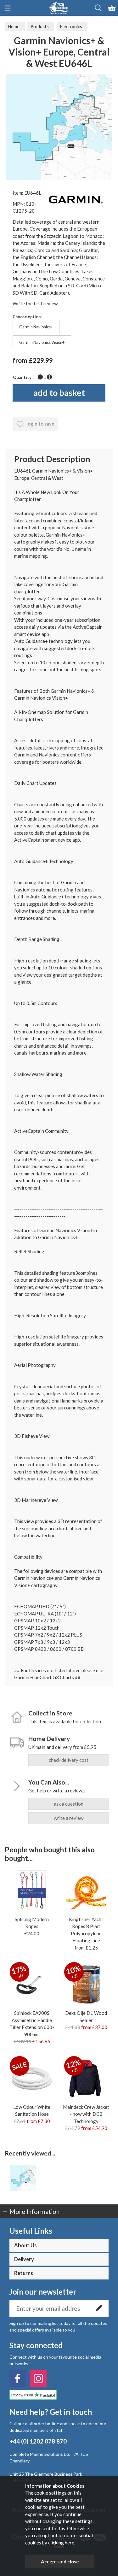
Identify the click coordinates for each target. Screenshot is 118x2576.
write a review (69, 1818)
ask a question (69, 1804)
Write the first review (35, 303)
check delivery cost (69, 1760)
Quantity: (23, 377)
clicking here (61, 2543)
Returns (24, 2273)
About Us (25, 2245)
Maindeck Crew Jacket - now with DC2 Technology (86, 2114)
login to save (40, 424)
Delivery (24, 2259)
